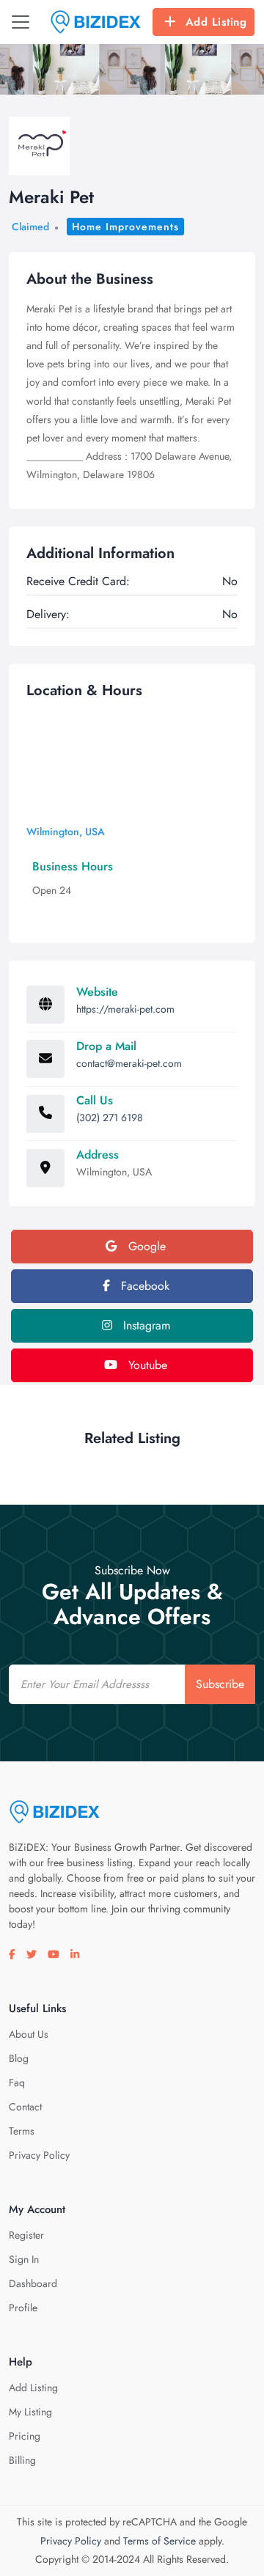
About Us (29, 2034)
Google (145, 1246)
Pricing (25, 2436)
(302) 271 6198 (110, 1118)
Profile (23, 2308)
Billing (22, 2460)
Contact (25, 2107)
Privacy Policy (39, 2155)
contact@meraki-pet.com (129, 1063)
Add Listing (216, 22)
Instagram (145, 1325)
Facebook (143, 1286)
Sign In (24, 2259)
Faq (17, 2083)
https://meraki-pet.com (125, 1009)
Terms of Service (159, 2541)
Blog (19, 2058)
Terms (22, 2131)
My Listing (30, 2412)
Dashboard (33, 2283)
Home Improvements (125, 227)
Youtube (146, 1365)
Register (26, 2235)
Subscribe (220, 1684)
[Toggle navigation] (21, 22)
